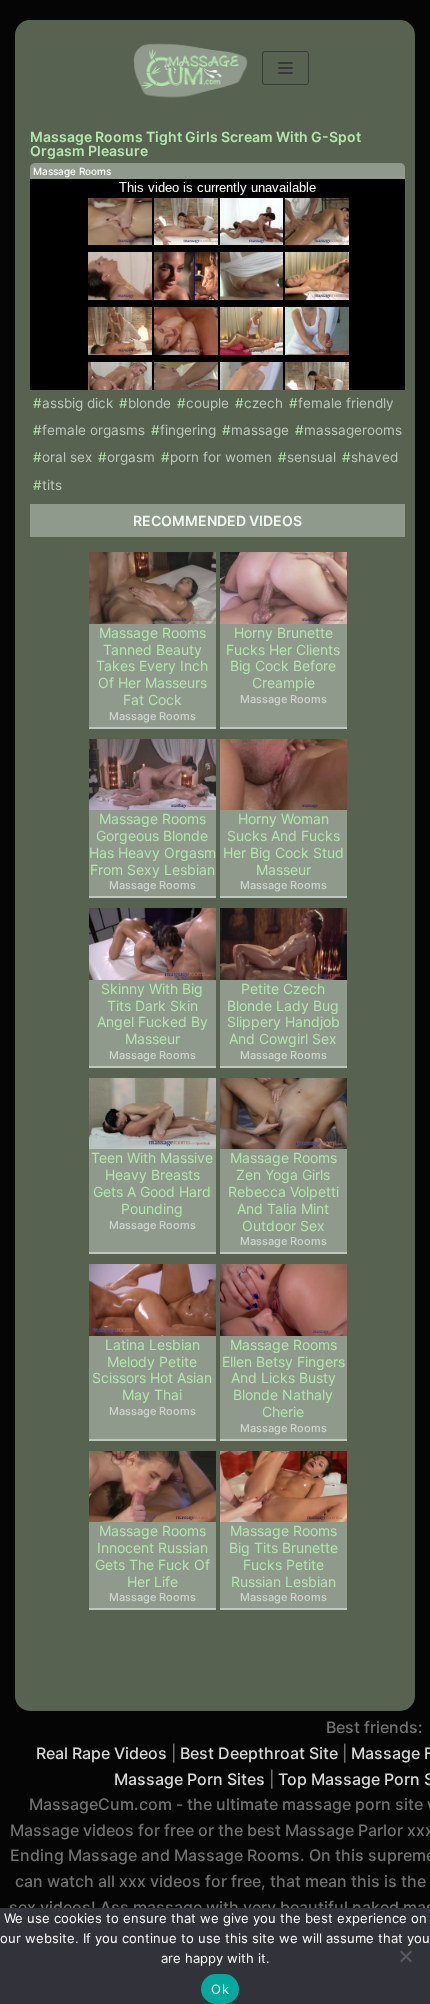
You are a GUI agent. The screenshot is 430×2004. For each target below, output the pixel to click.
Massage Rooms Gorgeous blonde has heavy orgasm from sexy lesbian (152, 844)
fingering (188, 430)
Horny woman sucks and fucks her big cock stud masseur (283, 844)
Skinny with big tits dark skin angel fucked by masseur (152, 1014)
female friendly (346, 403)
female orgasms (93, 430)
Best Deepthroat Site (259, 1753)
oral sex (67, 457)
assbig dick (77, 403)
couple (207, 403)
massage (260, 430)
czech (263, 403)
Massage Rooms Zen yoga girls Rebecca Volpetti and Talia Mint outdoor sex (283, 1191)
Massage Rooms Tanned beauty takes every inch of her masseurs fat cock (152, 666)
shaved (374, 457)
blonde (149, 403)
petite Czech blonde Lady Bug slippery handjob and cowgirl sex (283, 1014)
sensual (311, 457)
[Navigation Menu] (285, 68)
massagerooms (353, 430)
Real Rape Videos (101, 1753)
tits (52, 485)
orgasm (131, 457)
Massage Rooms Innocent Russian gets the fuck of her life (152, 1556)
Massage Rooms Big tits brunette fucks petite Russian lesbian (283, 1556)
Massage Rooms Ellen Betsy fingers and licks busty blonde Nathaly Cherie (283, 1378)
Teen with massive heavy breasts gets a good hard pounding (152, 1183)
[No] (405, 1956)
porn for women (221, 457)
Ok (220, 1989)
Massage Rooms (72, 171)
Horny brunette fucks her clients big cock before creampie (283, 658)
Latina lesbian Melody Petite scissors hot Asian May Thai (152, 1370)
